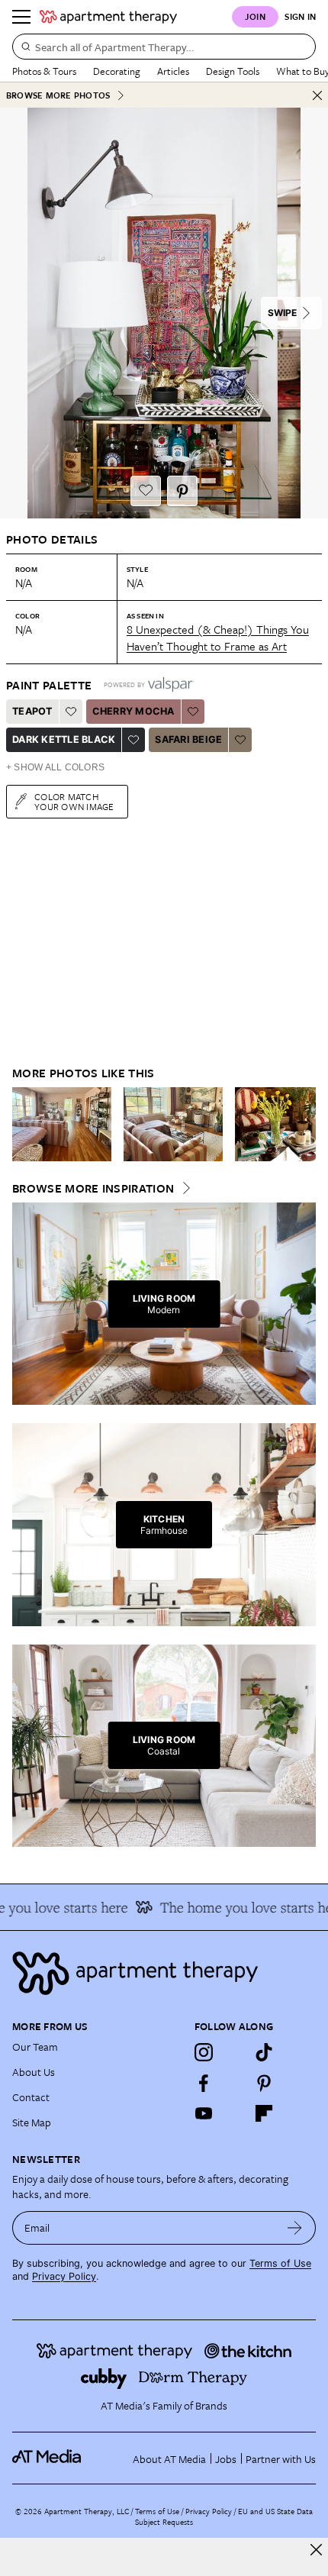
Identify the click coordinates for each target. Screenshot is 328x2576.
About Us (34, 2072)
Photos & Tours (44, 71)
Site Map (32, 2122)
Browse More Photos (58, 95)
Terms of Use (280, 2263)
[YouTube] (204, 2113)
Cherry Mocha (133, 711)
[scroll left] (24, 1124)
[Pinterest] (264, 2083)
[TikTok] (264, 2052)
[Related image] (62, 1125)
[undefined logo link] (108, 17)
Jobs (226, 2459)
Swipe (282, 313)
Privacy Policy (64, 2276)
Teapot (32, 711)
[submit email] (295, 2228)
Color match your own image (74, 801)
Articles (173, 71)
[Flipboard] (264, 2113)
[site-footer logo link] (47, 2458)
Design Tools (233, 71)
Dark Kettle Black (64, 739)
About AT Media (169, 2459)
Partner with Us (281, 2459)
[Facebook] (204, 2083)
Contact (31, 2097)
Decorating (117, 71)
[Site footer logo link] (164, 1973)
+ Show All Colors (55, 767)
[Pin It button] (182, 491)
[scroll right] (304, 1124)
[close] (316, 2550)
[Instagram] (204, 2052)
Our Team (35, 2047)
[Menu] (21, 17)
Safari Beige (188, 739)
